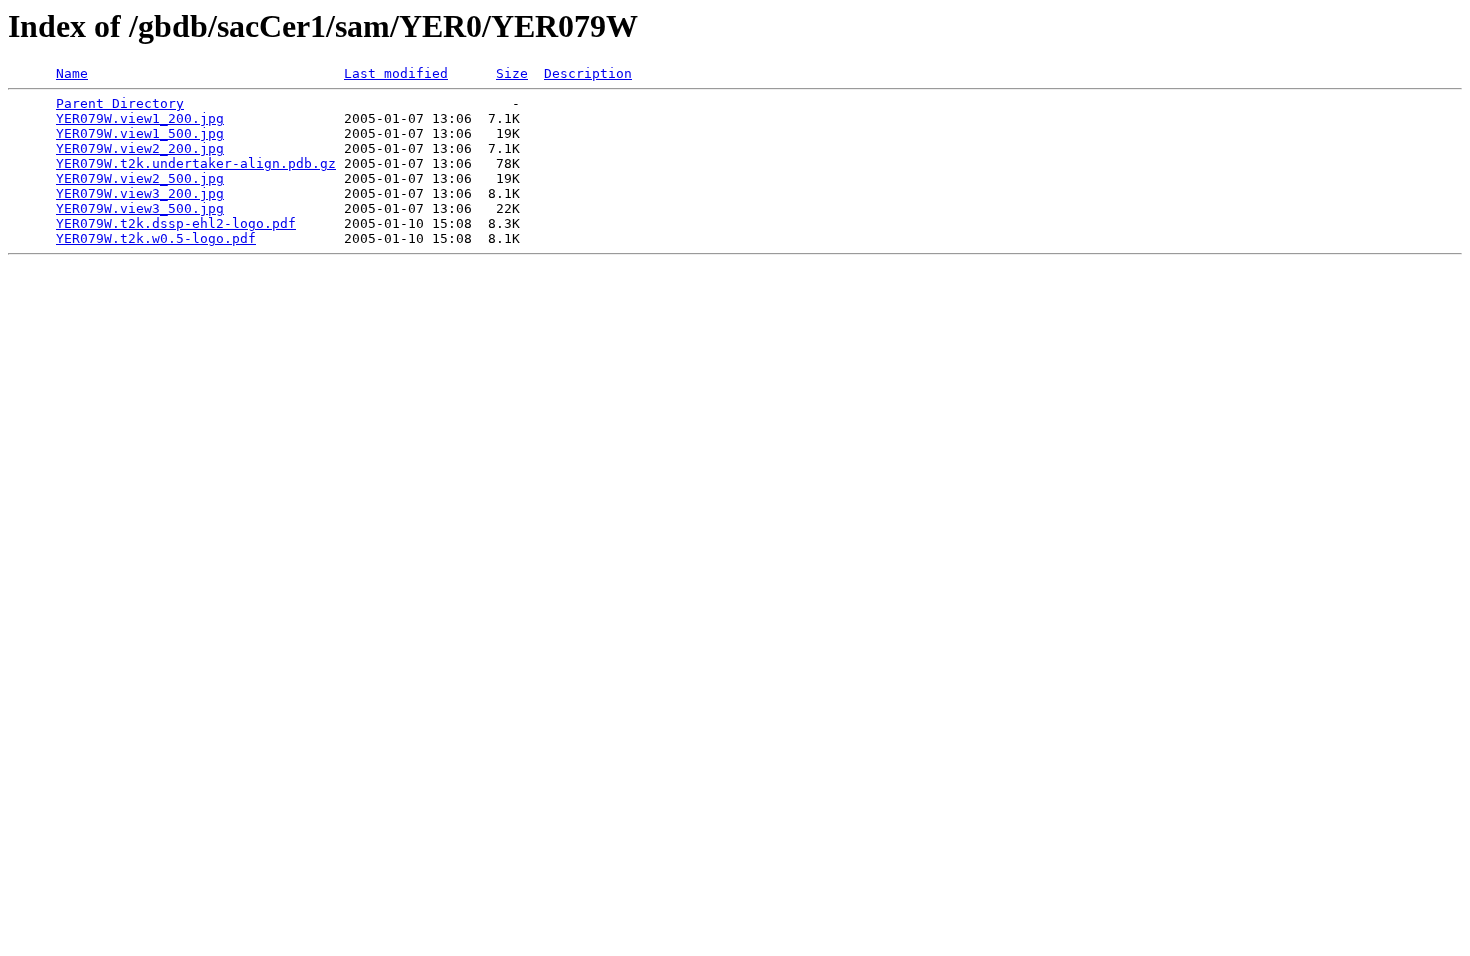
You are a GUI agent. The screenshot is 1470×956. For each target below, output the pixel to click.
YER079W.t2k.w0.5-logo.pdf (156, 238)
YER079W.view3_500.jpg (140, 208)
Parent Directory (120, 103)
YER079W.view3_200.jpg (140, 193)
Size (512, 73)
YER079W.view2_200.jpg (140, 148)
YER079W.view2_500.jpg (140, 178)
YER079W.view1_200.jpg (140, 118)
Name (72, 73)
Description (588, 73)
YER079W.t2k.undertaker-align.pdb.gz (196, 163)
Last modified (396, 73)
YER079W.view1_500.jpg (140, 133)
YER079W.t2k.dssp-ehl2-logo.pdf (176, 223)
